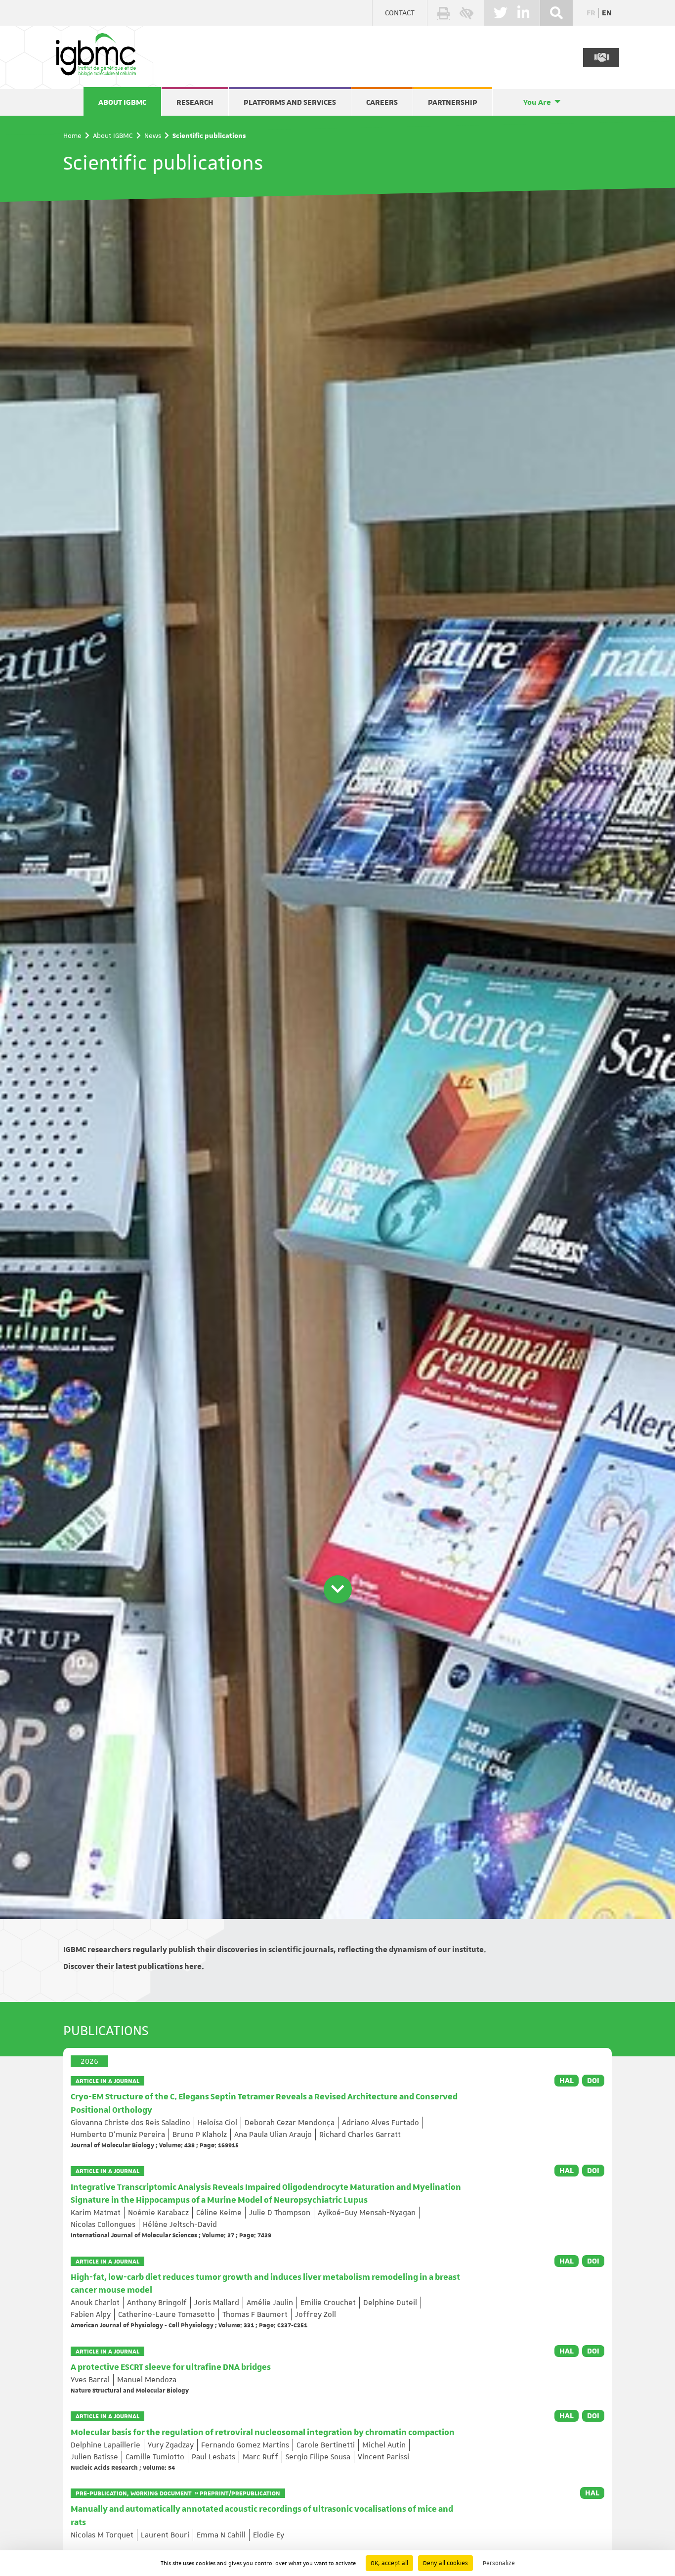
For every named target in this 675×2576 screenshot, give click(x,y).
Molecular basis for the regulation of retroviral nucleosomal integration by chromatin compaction (263, 2433)
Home (72, 135)
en (607, 13)
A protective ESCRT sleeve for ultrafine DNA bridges (171, 2367)
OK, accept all (389, 2563)
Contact (400, 13)
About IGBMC (122, 102)
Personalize (499, 2563)
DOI (593, 2081)
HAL (567, 2081)
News (153, 135)
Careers (382, 102)
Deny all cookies (445, 2563)
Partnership (453, 102)
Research (195, 102)
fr (591, 13)
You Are (537, 102)
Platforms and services (290, 102)
